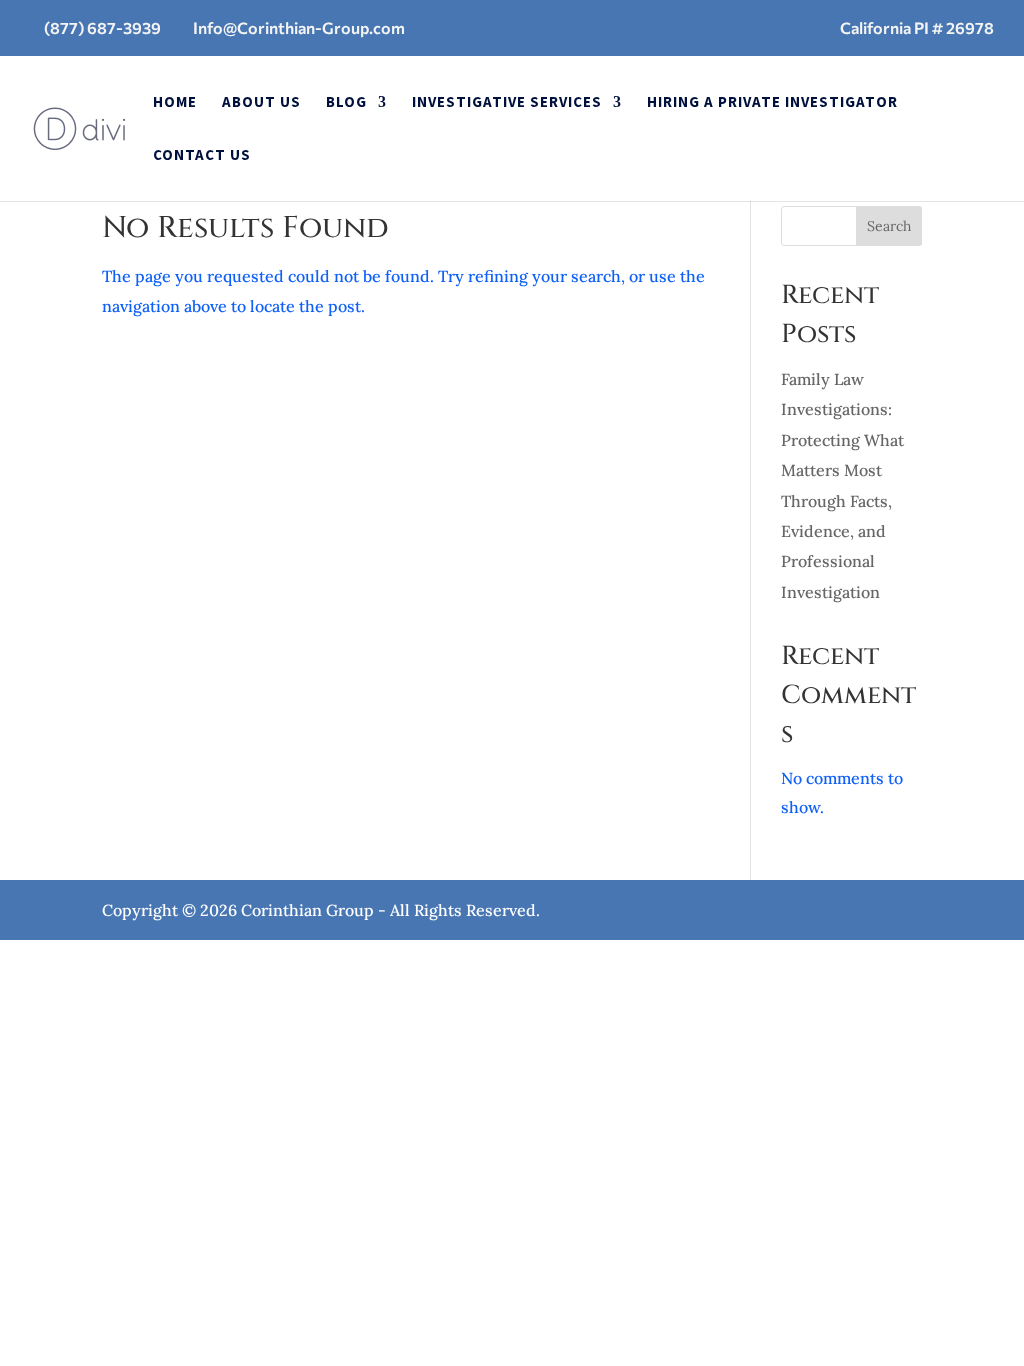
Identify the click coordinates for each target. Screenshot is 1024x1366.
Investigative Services (507, 103)
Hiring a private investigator (772, 103)
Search (889, 226)
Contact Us (202, 156)
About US (261, 103)
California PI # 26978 (917, 27)
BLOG (346, 103)
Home (175, 103)
